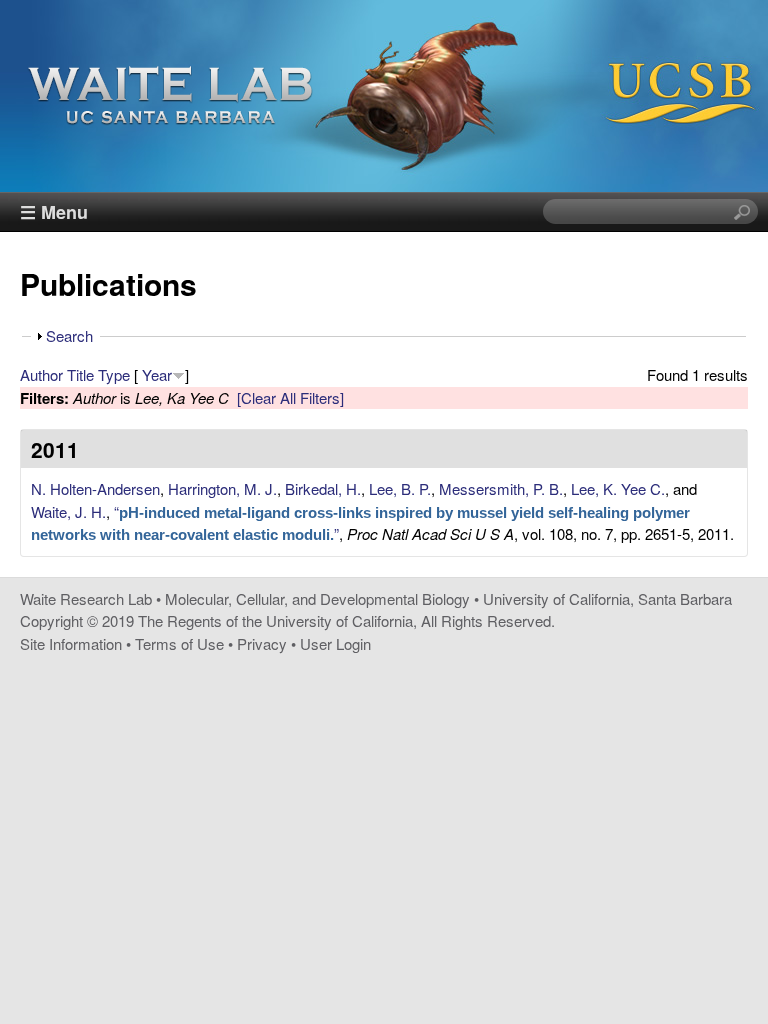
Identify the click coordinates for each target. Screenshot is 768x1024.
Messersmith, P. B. (501, 488)
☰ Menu (54, 212)
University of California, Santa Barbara (607, 598)
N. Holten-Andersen (95, 488)
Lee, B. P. (400, 488)
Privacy (262, 643)
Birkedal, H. (323, 488)
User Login (335, 643)
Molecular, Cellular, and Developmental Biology (317, 598)
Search (69, 335)
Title (80, 374)
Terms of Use (179, 643)
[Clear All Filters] (290, 397)
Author (41, 374)
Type (114, 374)
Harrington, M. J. (222, 488)
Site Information (71, 643)
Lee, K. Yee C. (618, 488)
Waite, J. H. (68, 511)
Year (157, 374)
